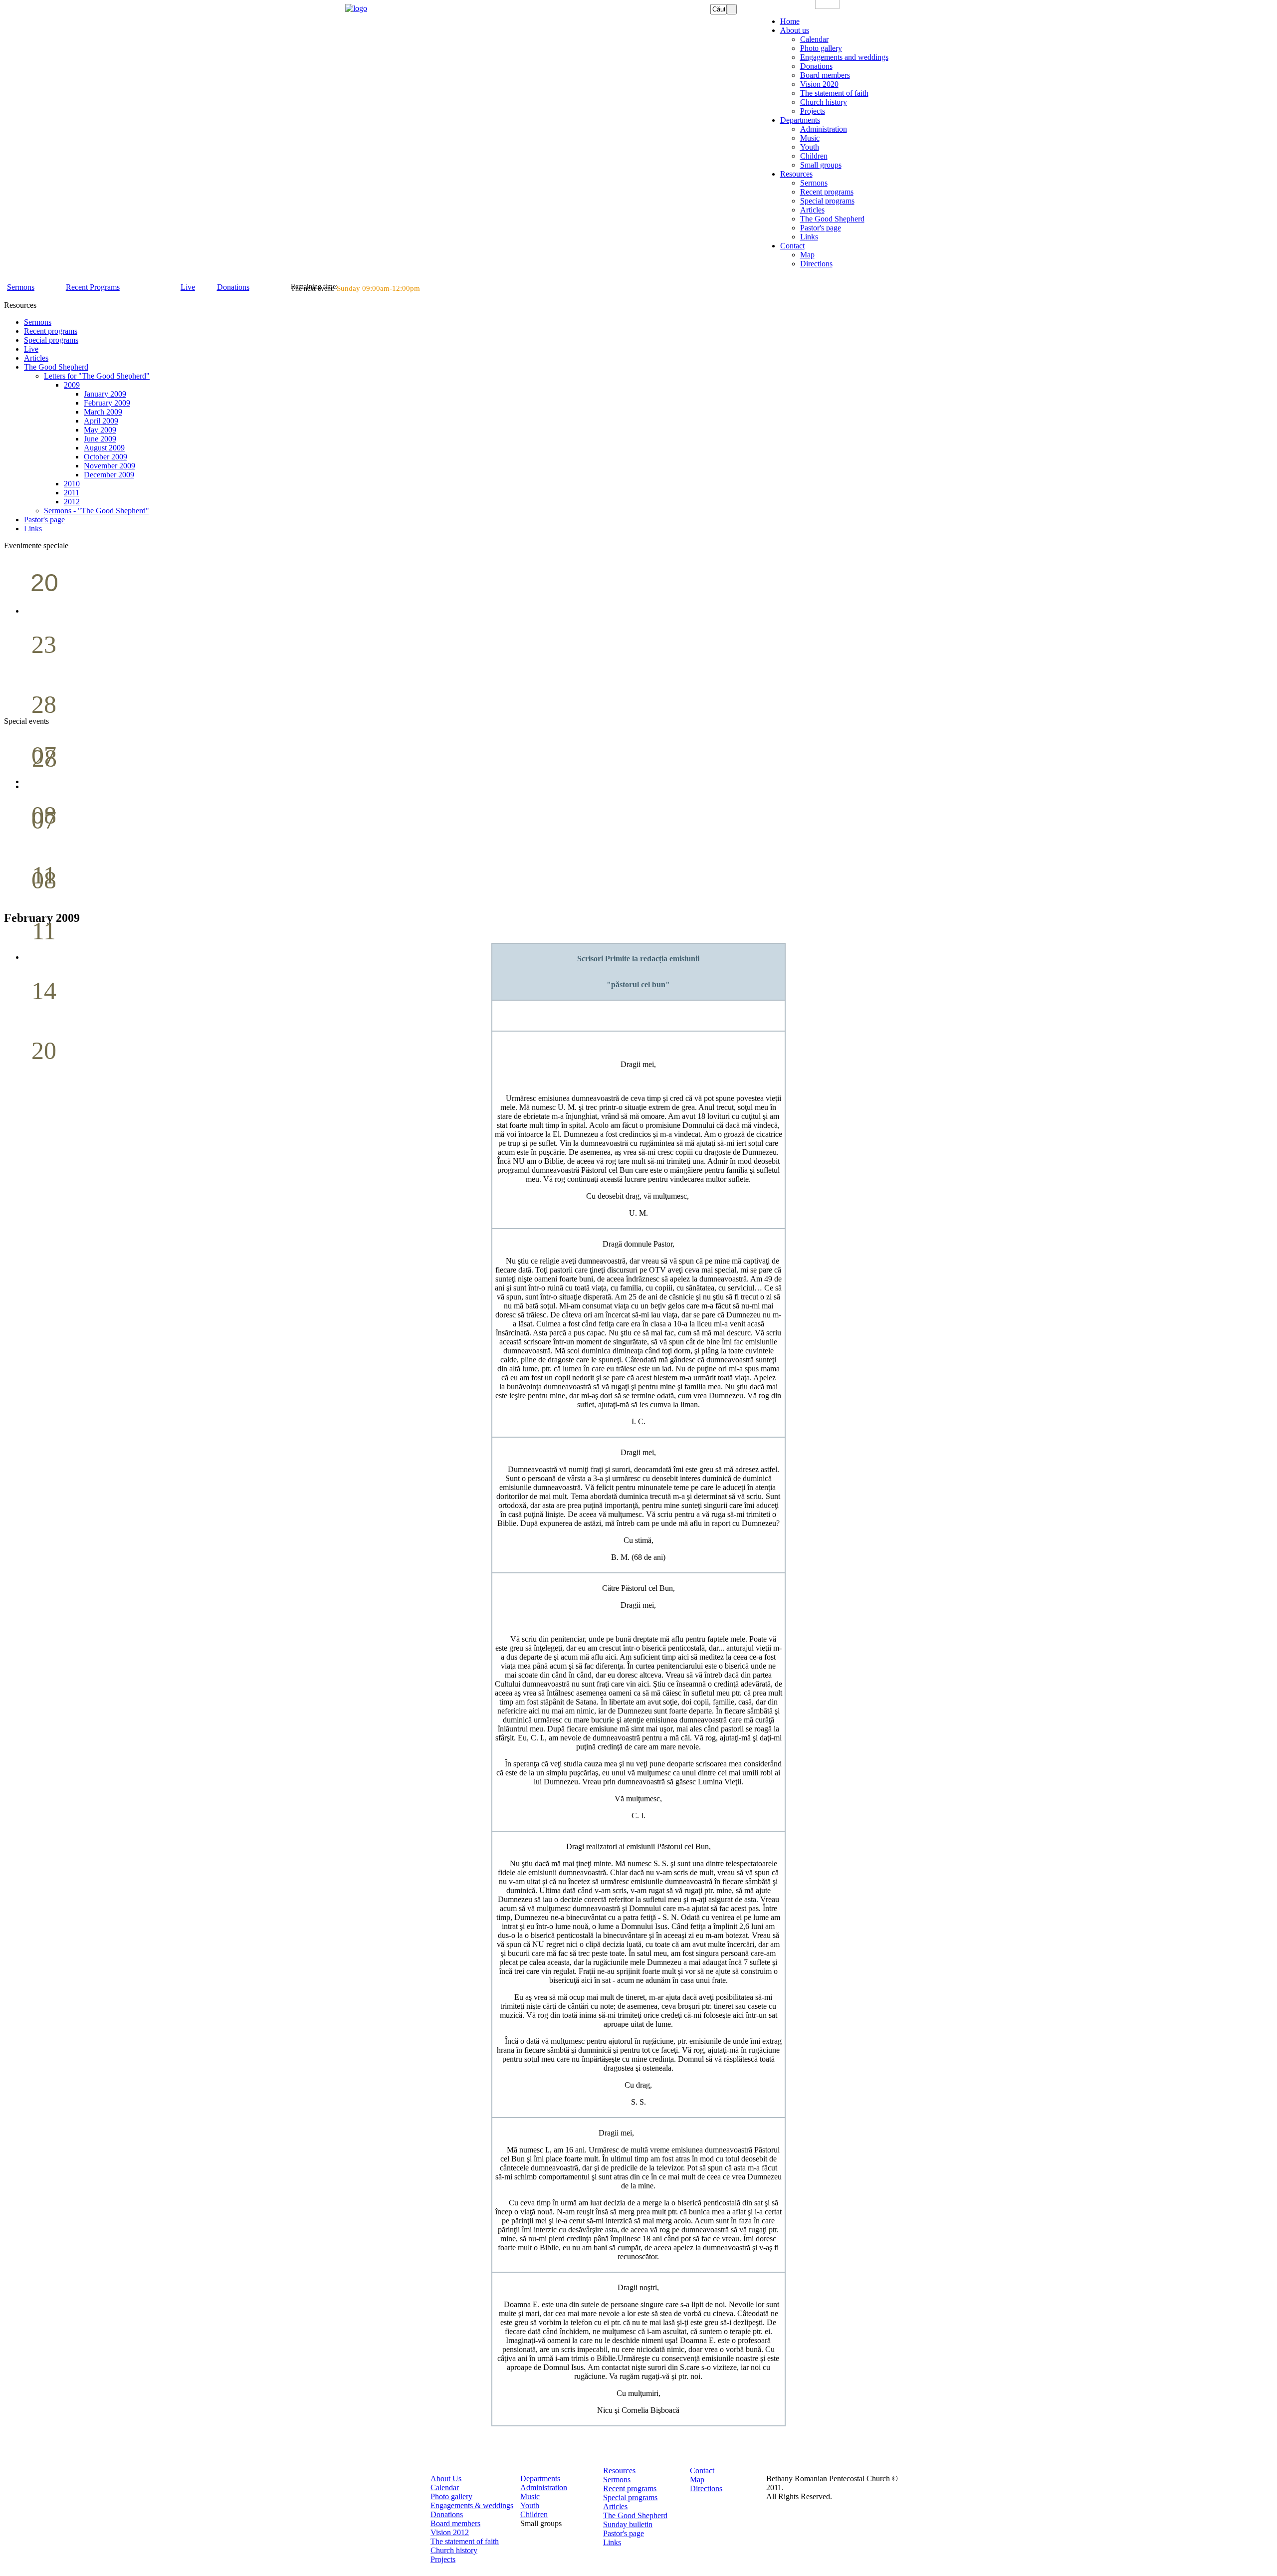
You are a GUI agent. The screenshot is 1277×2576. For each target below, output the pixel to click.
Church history (454, 2550)
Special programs (630, 2497)
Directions (706, 2488)
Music (530, 2496)
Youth (530, 2505)
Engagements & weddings (472, 2505)
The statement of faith (465, 2541)
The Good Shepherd (635, 2515)
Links (612, 2542)
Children (534, 2514)
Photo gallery (451, 2496)
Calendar (445, 2487)
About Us (446, 2478)
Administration (544, 2487)
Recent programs (630, 2488)
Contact (702, 2470)
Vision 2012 (450, 2532)
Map (697, 2479)
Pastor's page (624, 2533)
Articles (615, 2506)
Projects (443, 2559)
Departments (540, 2478)
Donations (447, 2514)
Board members (455, 2523)
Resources (619, 2470)
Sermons (617, 2479)
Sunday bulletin (628, 2524)
